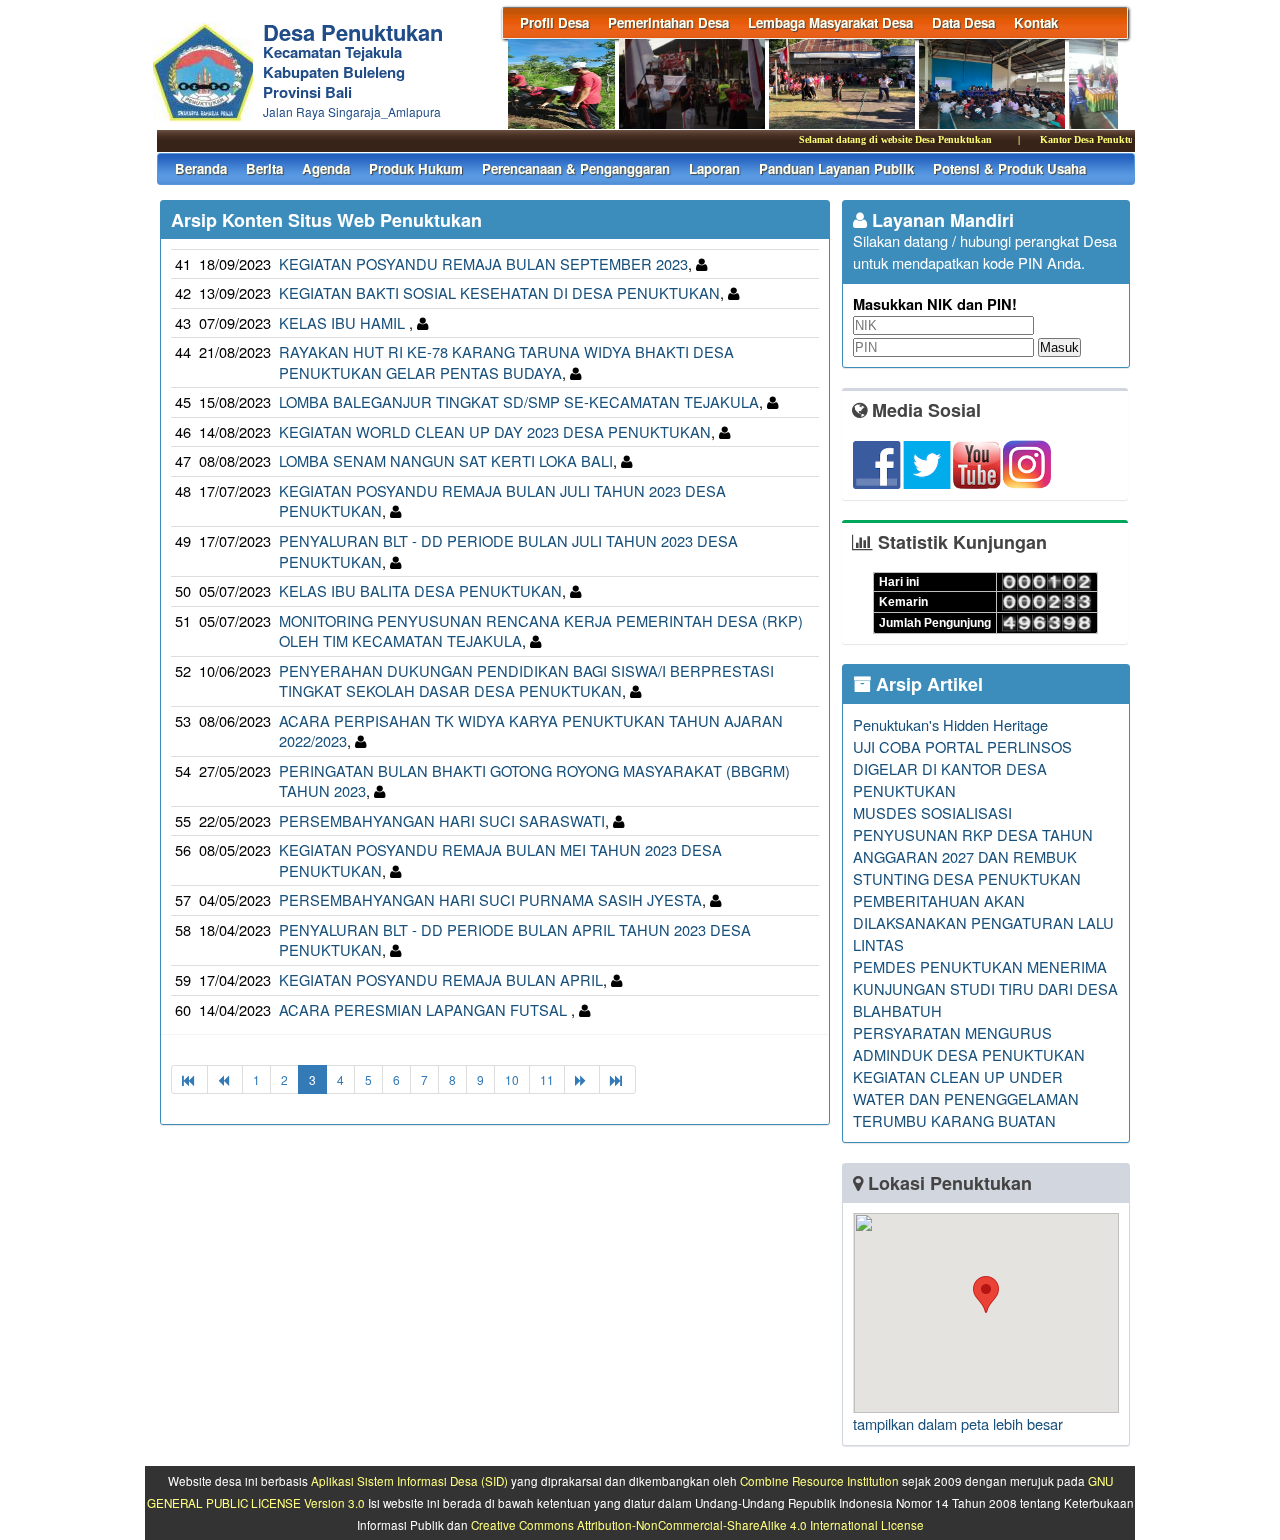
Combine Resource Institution (819, 1481)
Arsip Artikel (927, 684)
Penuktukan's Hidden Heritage (950, 724)
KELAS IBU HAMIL (344, 322)
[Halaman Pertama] (189, 1079)
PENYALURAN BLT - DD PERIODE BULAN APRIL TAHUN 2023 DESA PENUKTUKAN (515, 940)
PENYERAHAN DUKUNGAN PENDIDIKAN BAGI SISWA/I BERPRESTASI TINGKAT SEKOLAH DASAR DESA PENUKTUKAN (526, 681)
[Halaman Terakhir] (617, 1079)
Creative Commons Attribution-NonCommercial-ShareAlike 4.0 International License (697, 1525)
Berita (264, 168)
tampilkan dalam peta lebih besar (958, 1423)
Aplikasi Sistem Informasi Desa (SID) (409, 1481)
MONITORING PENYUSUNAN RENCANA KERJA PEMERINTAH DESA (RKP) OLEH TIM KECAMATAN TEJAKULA (541, 631)
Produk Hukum (416, 168)
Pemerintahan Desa (668, 22)
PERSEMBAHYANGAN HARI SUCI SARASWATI (442, 820)
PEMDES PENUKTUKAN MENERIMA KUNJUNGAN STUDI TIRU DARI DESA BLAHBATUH (985, 988)
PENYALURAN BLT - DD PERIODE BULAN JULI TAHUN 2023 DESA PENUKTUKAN (508, 551)
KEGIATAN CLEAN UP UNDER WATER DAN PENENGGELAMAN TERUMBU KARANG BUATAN (966, 1098)
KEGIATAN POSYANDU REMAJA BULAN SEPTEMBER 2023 (483, 263)
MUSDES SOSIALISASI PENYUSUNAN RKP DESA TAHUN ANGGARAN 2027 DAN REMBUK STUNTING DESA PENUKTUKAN (973, 845)
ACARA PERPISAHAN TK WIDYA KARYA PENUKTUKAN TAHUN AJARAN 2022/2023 (531, 731)
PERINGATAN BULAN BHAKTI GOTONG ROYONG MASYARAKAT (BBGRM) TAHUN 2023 (534, 781)
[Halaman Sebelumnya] (225, 1079)
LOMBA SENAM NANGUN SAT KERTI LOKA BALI (446, 460)
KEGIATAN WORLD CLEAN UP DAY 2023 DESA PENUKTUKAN (495, 431)
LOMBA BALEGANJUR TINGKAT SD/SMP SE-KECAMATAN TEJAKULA (519, 401)
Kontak (1036, 22)
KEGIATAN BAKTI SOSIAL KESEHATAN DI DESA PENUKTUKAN (499, 292)
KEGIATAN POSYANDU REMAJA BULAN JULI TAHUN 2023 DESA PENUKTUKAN (502, 501)
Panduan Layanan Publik (836, 168)
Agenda (326, 168)
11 (547, 1079)
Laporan (714, 168)
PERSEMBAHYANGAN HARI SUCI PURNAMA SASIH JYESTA (490, 899)
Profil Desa (554, 22)
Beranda (201, 168)
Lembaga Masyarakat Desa (830, 22)
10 (512, 1079)
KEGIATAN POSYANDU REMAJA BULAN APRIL (441, 979)
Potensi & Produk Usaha (1009, 168)
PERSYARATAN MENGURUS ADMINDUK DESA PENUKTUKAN (969, 1043)
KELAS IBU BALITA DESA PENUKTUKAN (420, 590)
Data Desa (963, 22)
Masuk (1059, 347)
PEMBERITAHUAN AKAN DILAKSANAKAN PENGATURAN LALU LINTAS (983, 922)
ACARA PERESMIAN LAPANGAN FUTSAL (425, 1009)
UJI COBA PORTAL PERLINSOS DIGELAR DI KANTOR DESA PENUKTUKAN (962, 768)
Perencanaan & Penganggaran (576, 168)
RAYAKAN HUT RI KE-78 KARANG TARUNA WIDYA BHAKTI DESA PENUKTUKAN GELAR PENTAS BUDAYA (506, 362)
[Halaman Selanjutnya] (582, 1079)
